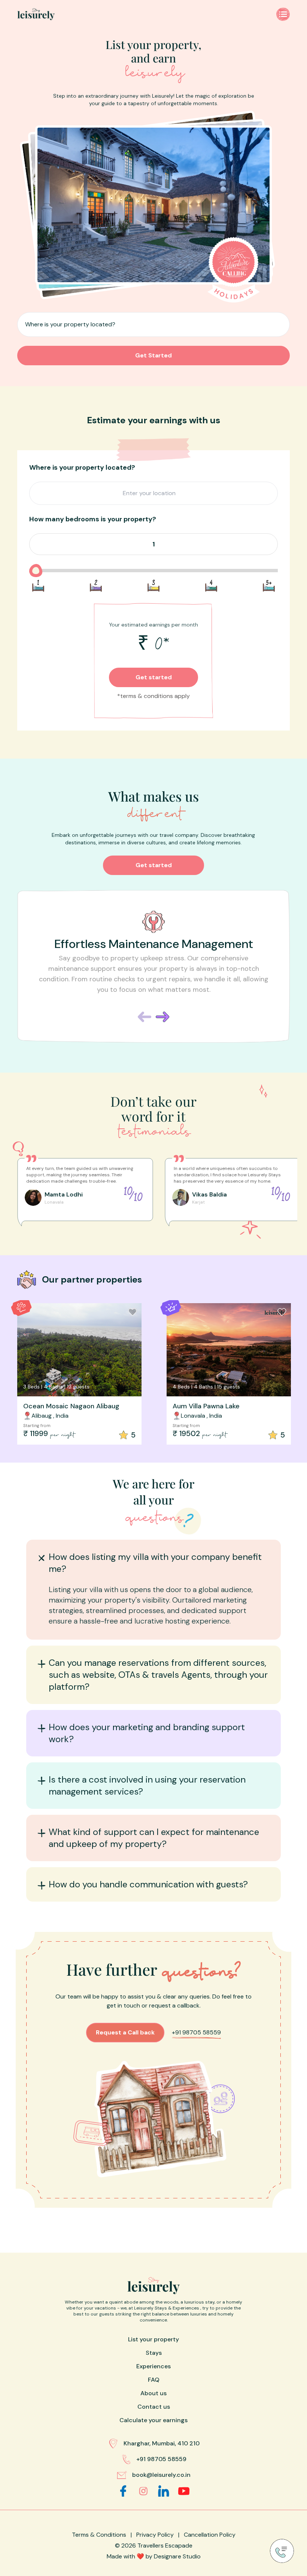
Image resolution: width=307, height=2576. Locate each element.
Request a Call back (125, 2032)
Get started (154, 677)
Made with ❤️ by (154, 2556)
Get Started (153, 355)
